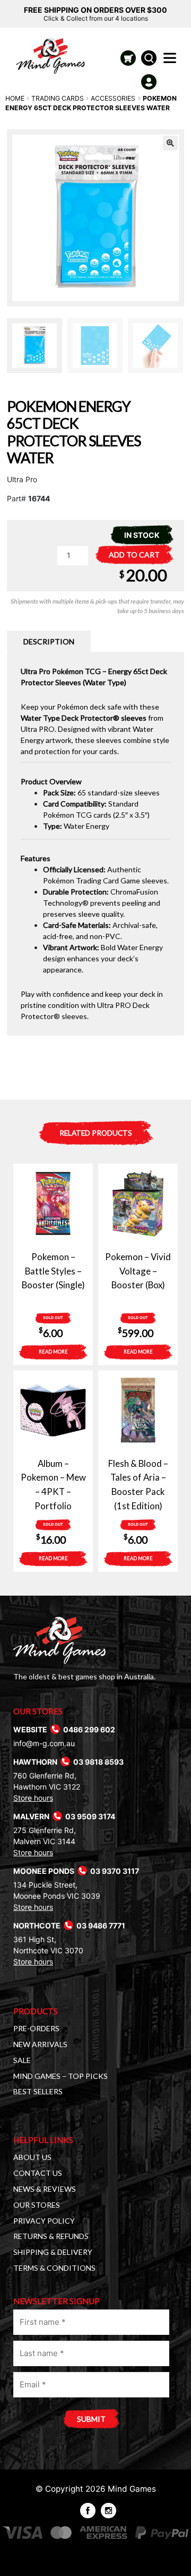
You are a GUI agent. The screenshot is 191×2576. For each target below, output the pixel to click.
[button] (170, 143)
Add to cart (134, 555)
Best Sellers (38, 2091)
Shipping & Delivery (53, 2252)
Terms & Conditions (54, 2268)
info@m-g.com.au (44, 1743)
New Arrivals (40, 2044)
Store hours (33, 1798)
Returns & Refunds (51, 2236)
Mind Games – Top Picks (60, 2076)
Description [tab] (49, 641)
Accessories (113, 98)
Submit (91, 2419)
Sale (22, 2060)
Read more (53, 1352)
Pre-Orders (36, 2028)
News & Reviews (45, 2189)
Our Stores (37, 2205)
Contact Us (38, 2173)
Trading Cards (58, 98)
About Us (32, 2157)
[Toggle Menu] (172, 61)
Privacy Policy (44, 2221)
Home (15, 98)
